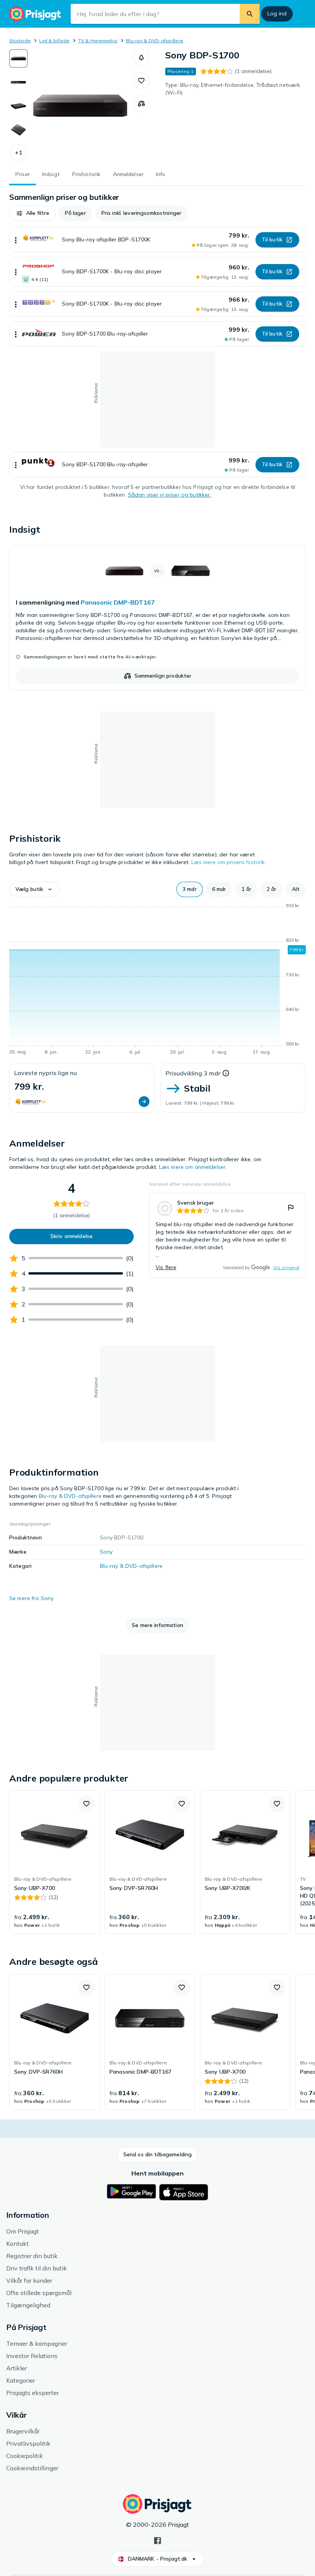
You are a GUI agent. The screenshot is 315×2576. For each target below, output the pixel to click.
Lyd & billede (54, 41)
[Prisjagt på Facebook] (157, 2540)
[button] (18, 153)
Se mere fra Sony (31, 1598)
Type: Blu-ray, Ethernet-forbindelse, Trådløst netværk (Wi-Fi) (233, 89)
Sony (106, 1552)
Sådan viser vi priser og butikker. (170, 495)
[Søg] (250, 14)
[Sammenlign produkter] (141, 104)
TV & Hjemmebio (98, 41)
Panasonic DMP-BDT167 (118, 602)
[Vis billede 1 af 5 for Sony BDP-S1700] (18, 58)
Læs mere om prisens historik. (229, 862)
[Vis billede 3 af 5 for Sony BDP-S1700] (18, 106)
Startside (20, 41)
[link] (157, 618)
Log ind (277, 13)
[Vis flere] (16, 240)
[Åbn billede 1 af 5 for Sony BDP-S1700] (80, 105)
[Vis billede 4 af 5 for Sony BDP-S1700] (18, 130)
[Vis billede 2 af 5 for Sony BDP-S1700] (18, 82)
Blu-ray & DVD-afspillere (155, 41)
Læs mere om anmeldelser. (193, 1167)
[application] (157, 980)
